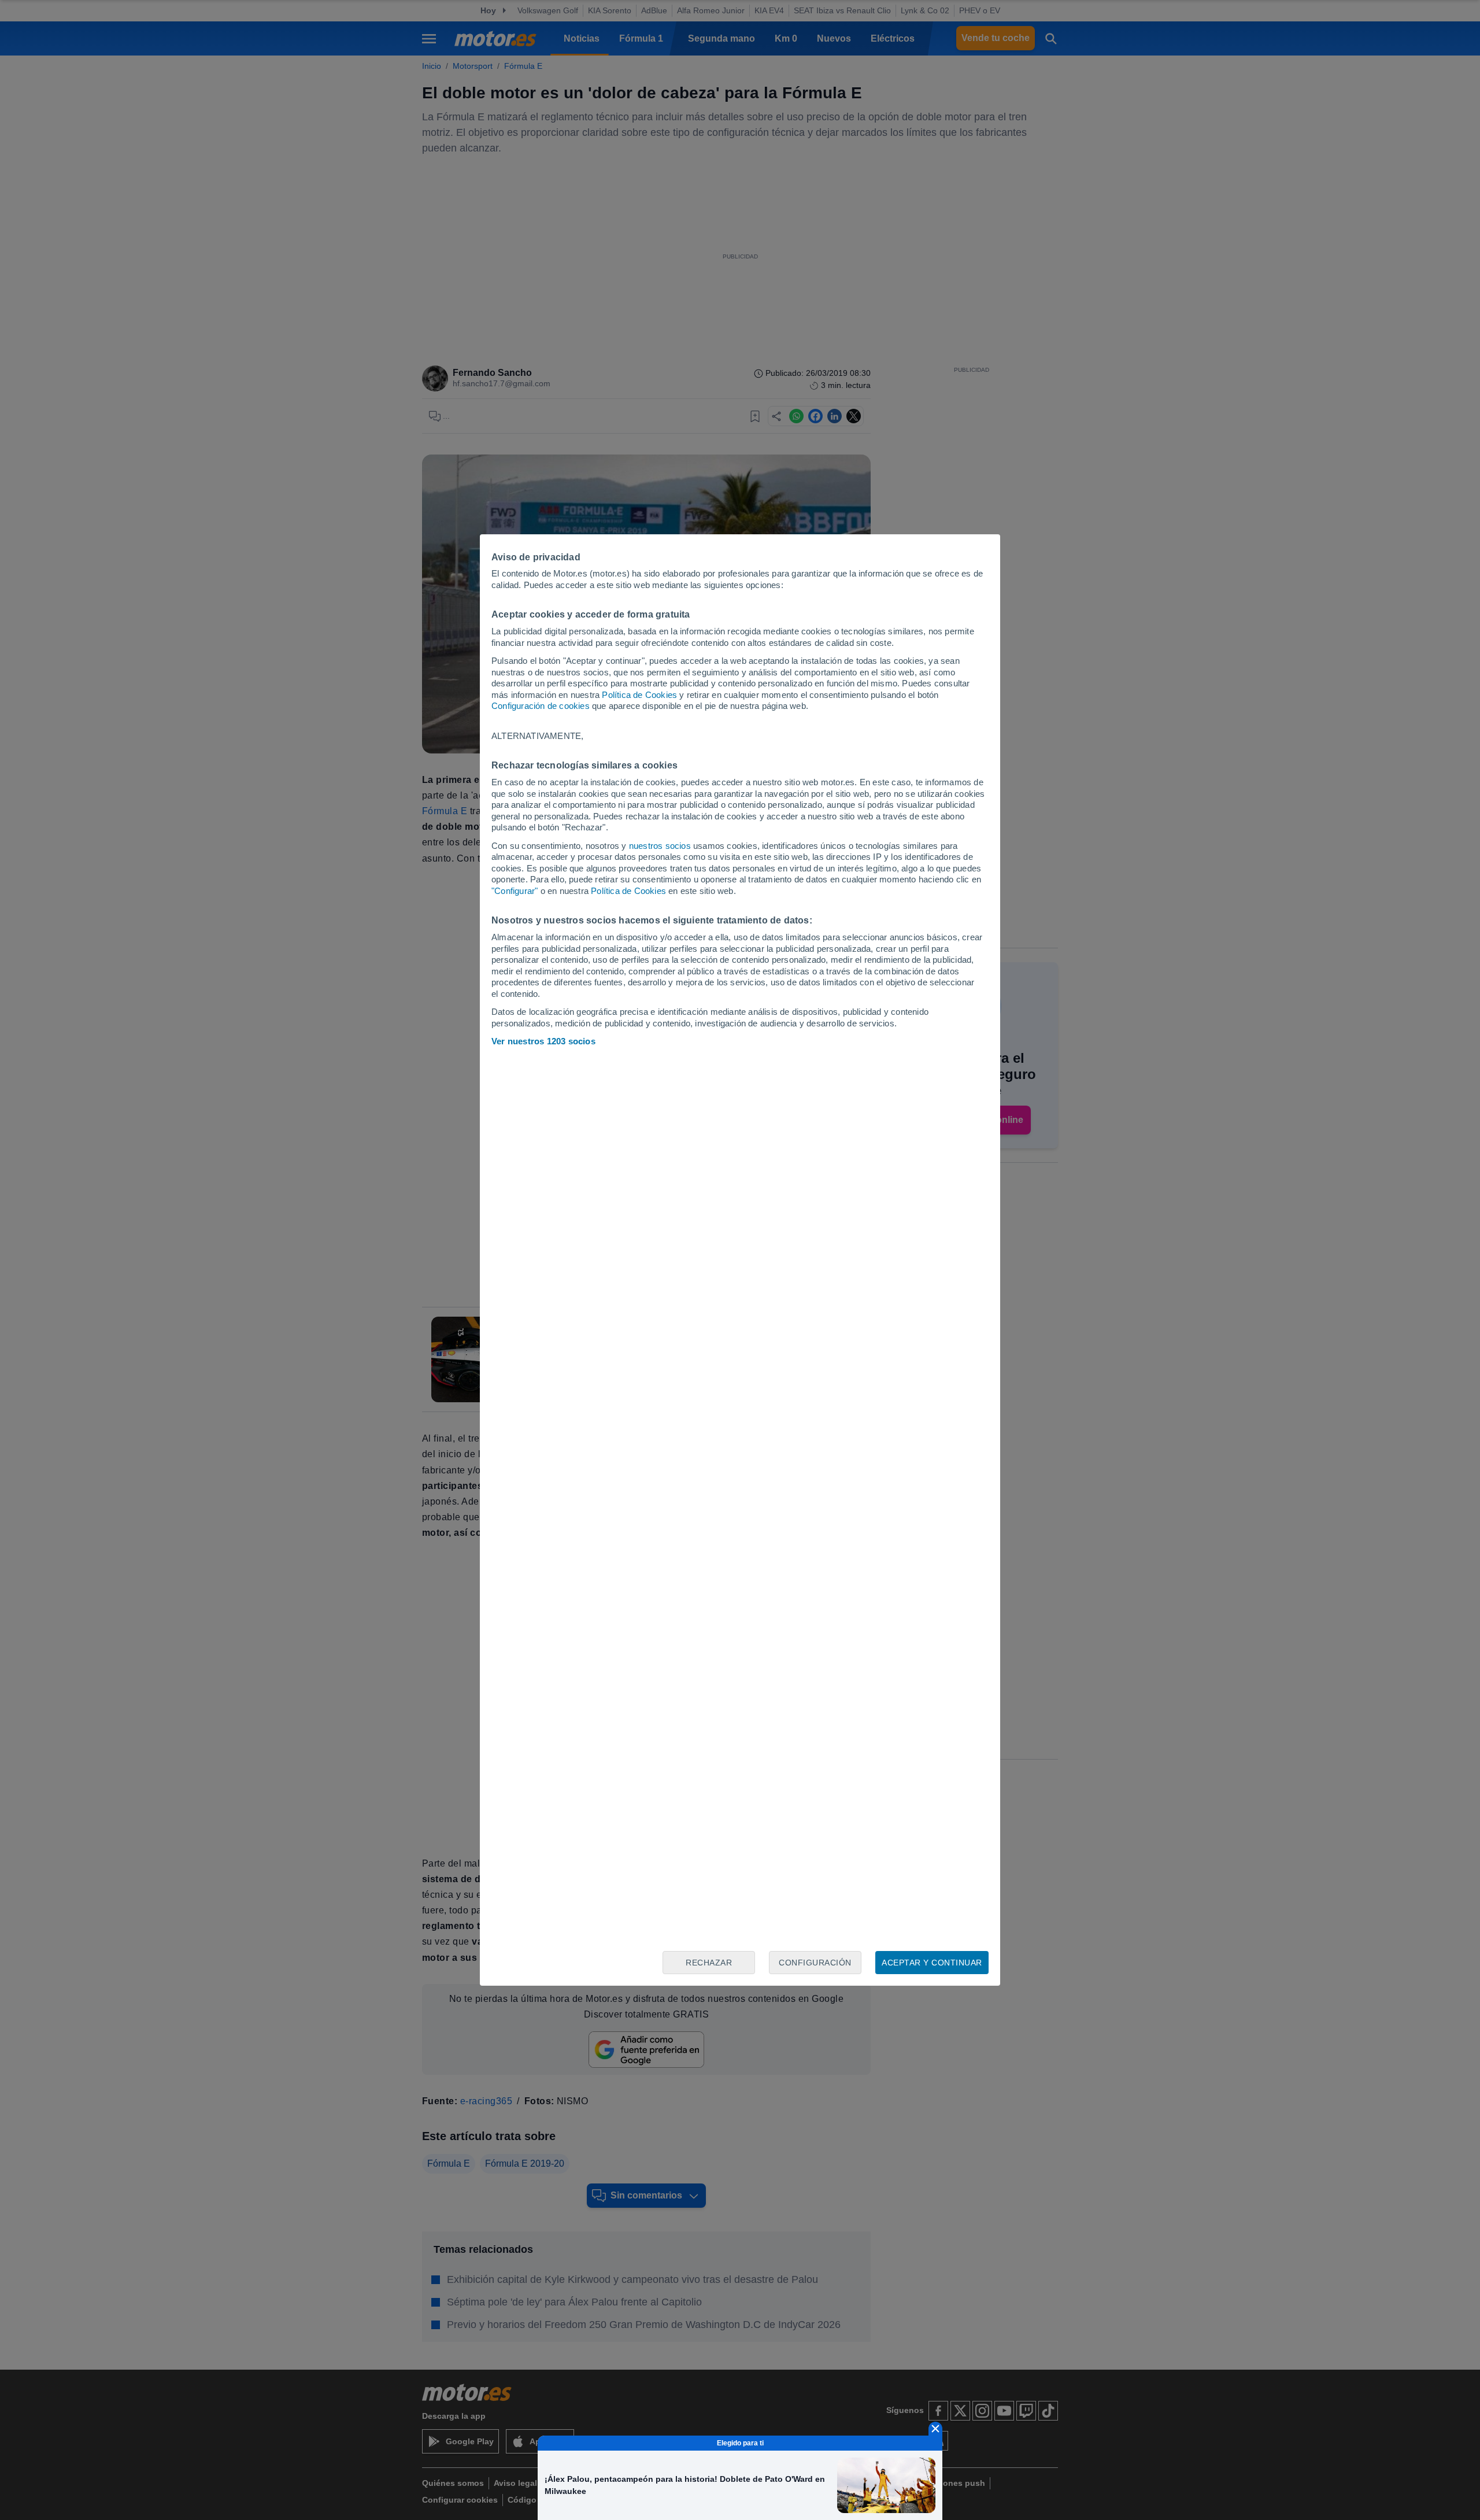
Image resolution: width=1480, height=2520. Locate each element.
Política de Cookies (639, 695)
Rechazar (709, 1963)
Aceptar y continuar (932, 1963)
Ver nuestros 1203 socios (543, 1041)
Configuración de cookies (541, 706)
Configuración (815, 1963)
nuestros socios (660, 846)
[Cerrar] (935, 2429)
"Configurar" (515, 891)
